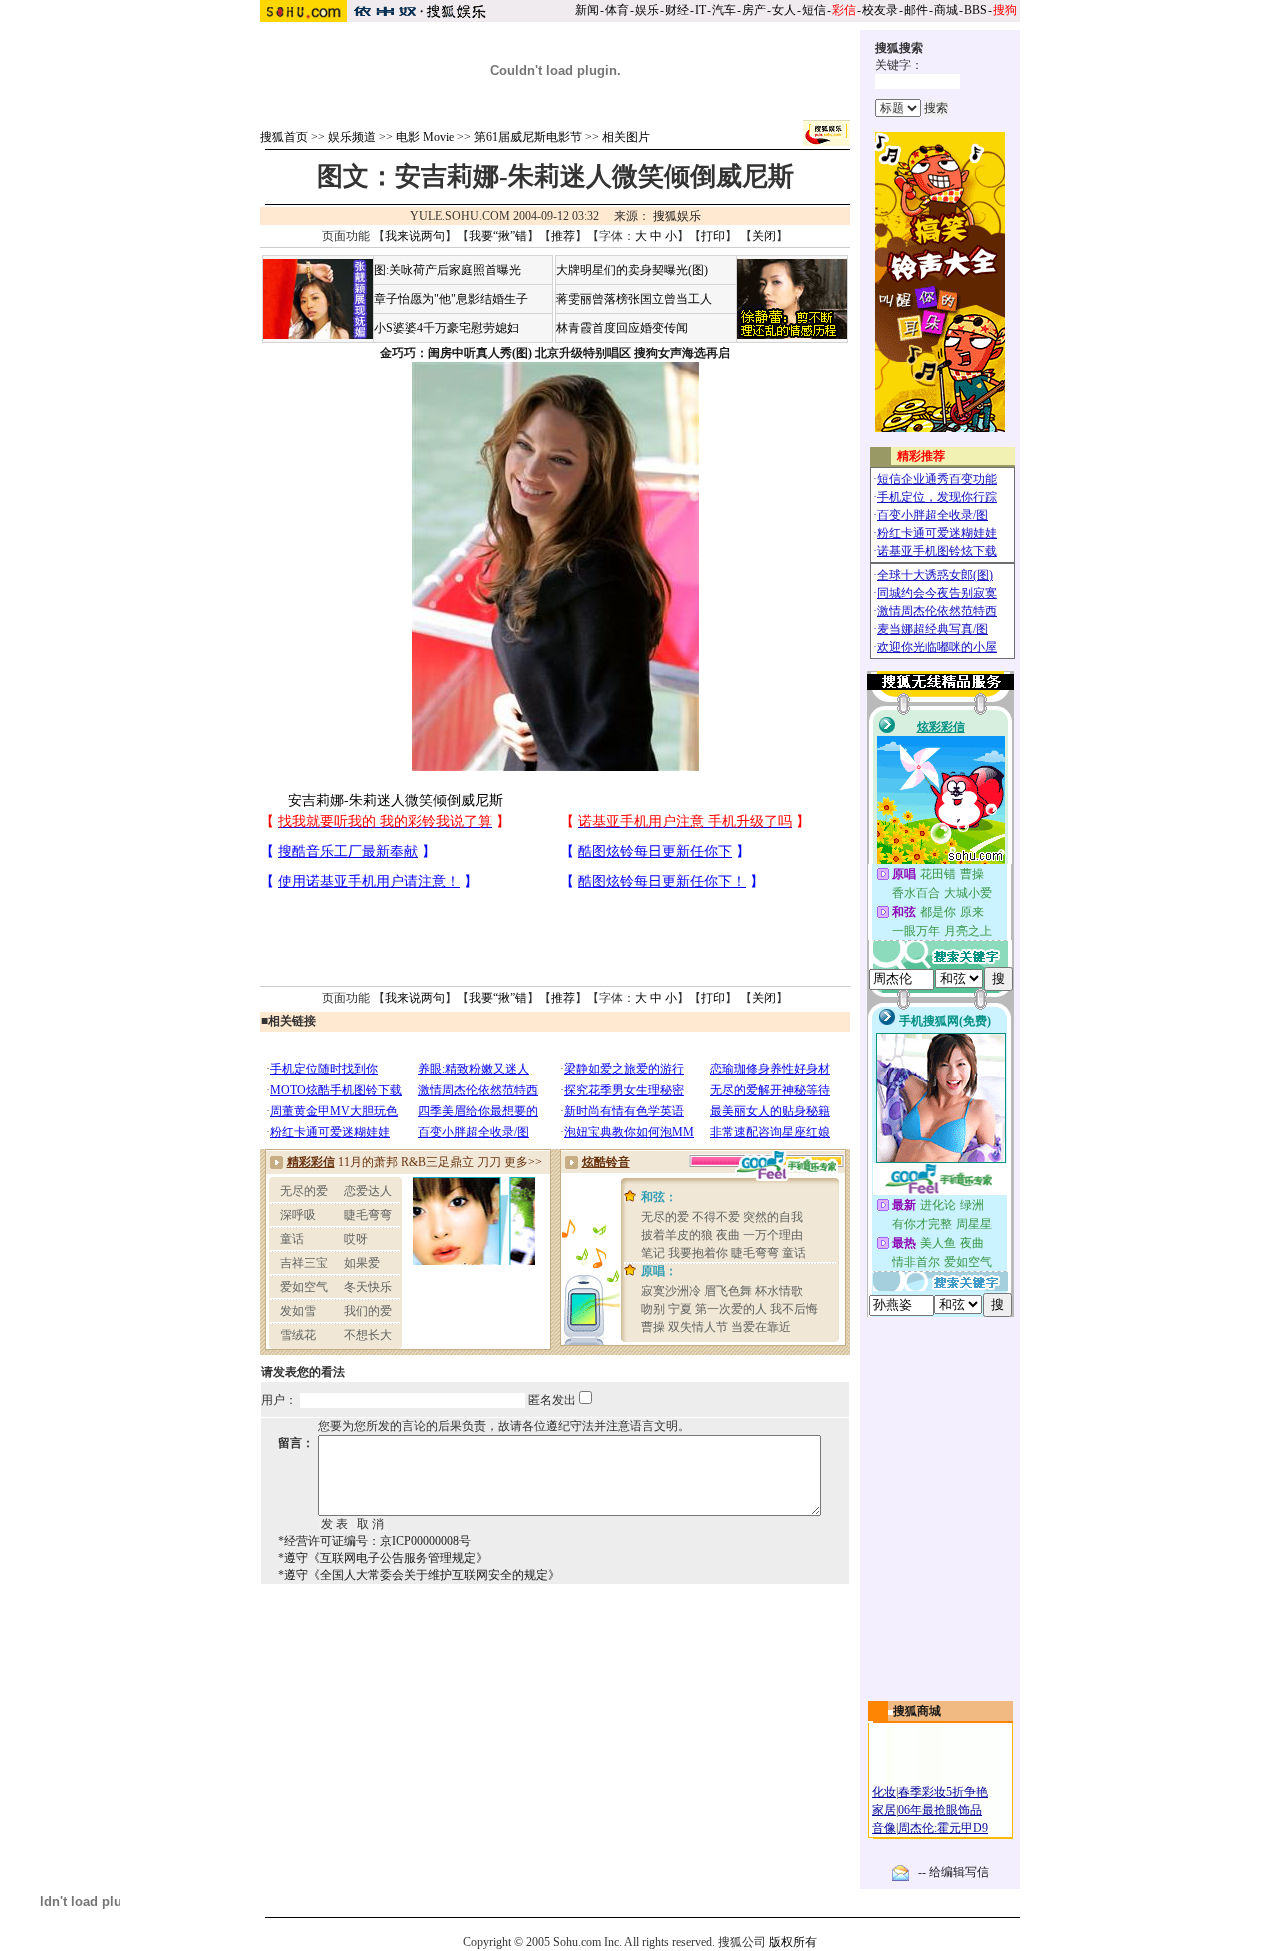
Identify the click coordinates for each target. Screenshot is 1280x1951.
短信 (814, 10)
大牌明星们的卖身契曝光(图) (632, 270)
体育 (617, 10)
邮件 (916, 10)
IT (700, 10)
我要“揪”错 (498, 236)
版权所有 (793, 1942)
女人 (784, 10)
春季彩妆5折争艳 (943, 1792)
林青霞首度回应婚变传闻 (622, 328)
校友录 (880, 10)
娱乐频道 (352, 137)
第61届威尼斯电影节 (528, 137)
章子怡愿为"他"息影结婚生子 (451, 299)
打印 (713, 236)
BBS (975, 10)
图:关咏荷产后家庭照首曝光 (447, 270)
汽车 (724, 10)
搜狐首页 (284, 137)
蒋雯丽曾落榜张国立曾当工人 (634, 299)
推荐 (563, 236)
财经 (677, 10)
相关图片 (626, 137)
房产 (754, 10)
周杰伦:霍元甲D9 (943, 1828)
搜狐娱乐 (677, 216)
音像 (884, 1828)
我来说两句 (415, 236)
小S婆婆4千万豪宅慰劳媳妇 (446, 328)
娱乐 (647, 10)
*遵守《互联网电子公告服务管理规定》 (383, 1558)
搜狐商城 (917, 1711)
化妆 (884, 1792)
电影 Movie (425, 137)
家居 (884, 1810)
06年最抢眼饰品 (940, 1810)
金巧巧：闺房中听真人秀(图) (456, 353)
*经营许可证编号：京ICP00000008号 (374, 1541)
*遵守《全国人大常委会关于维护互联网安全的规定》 (419, 1575)
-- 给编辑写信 (953, 1872)
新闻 (587, 10)
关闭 (764, 236)
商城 (946, 10)
